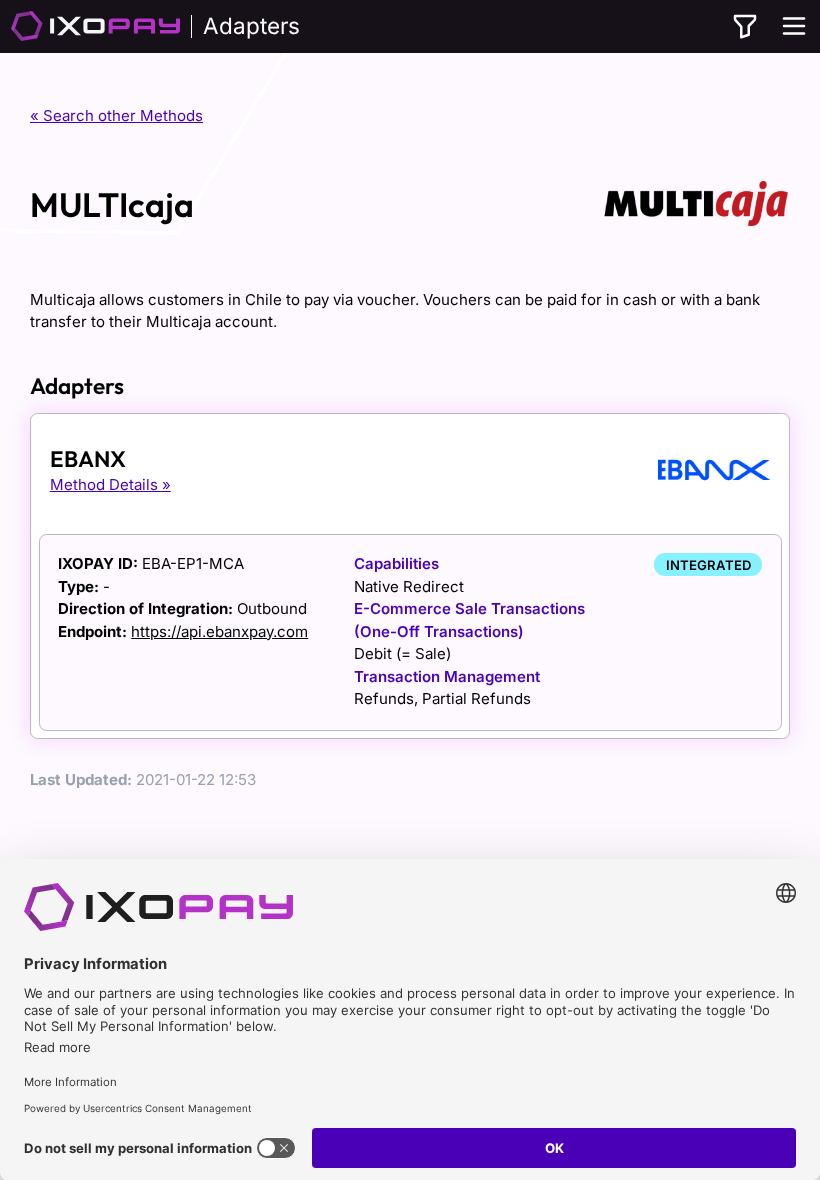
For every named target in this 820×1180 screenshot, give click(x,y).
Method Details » (110, 484)
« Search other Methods (116, 115)
